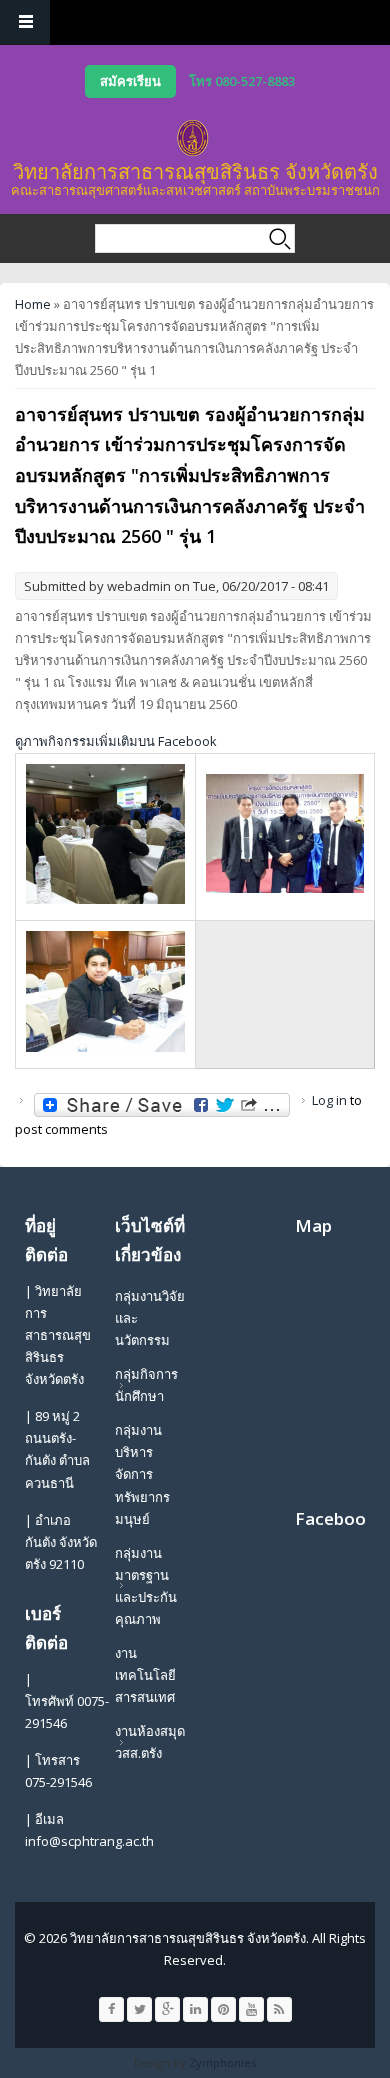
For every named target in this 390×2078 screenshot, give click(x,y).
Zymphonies (222, 2062)
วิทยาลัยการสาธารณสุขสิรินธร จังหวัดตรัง (195, 171)
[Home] (193, 138)
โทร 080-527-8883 (242, 81)
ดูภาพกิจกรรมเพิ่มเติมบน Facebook (116, 741)
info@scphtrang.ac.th (89, 1841)
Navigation (25, 22)
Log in (329, 1100)
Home (33, 304)
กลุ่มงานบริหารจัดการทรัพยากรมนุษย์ (142, 1474)
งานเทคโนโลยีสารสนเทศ (145, 1675)
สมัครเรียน (130, 81)
